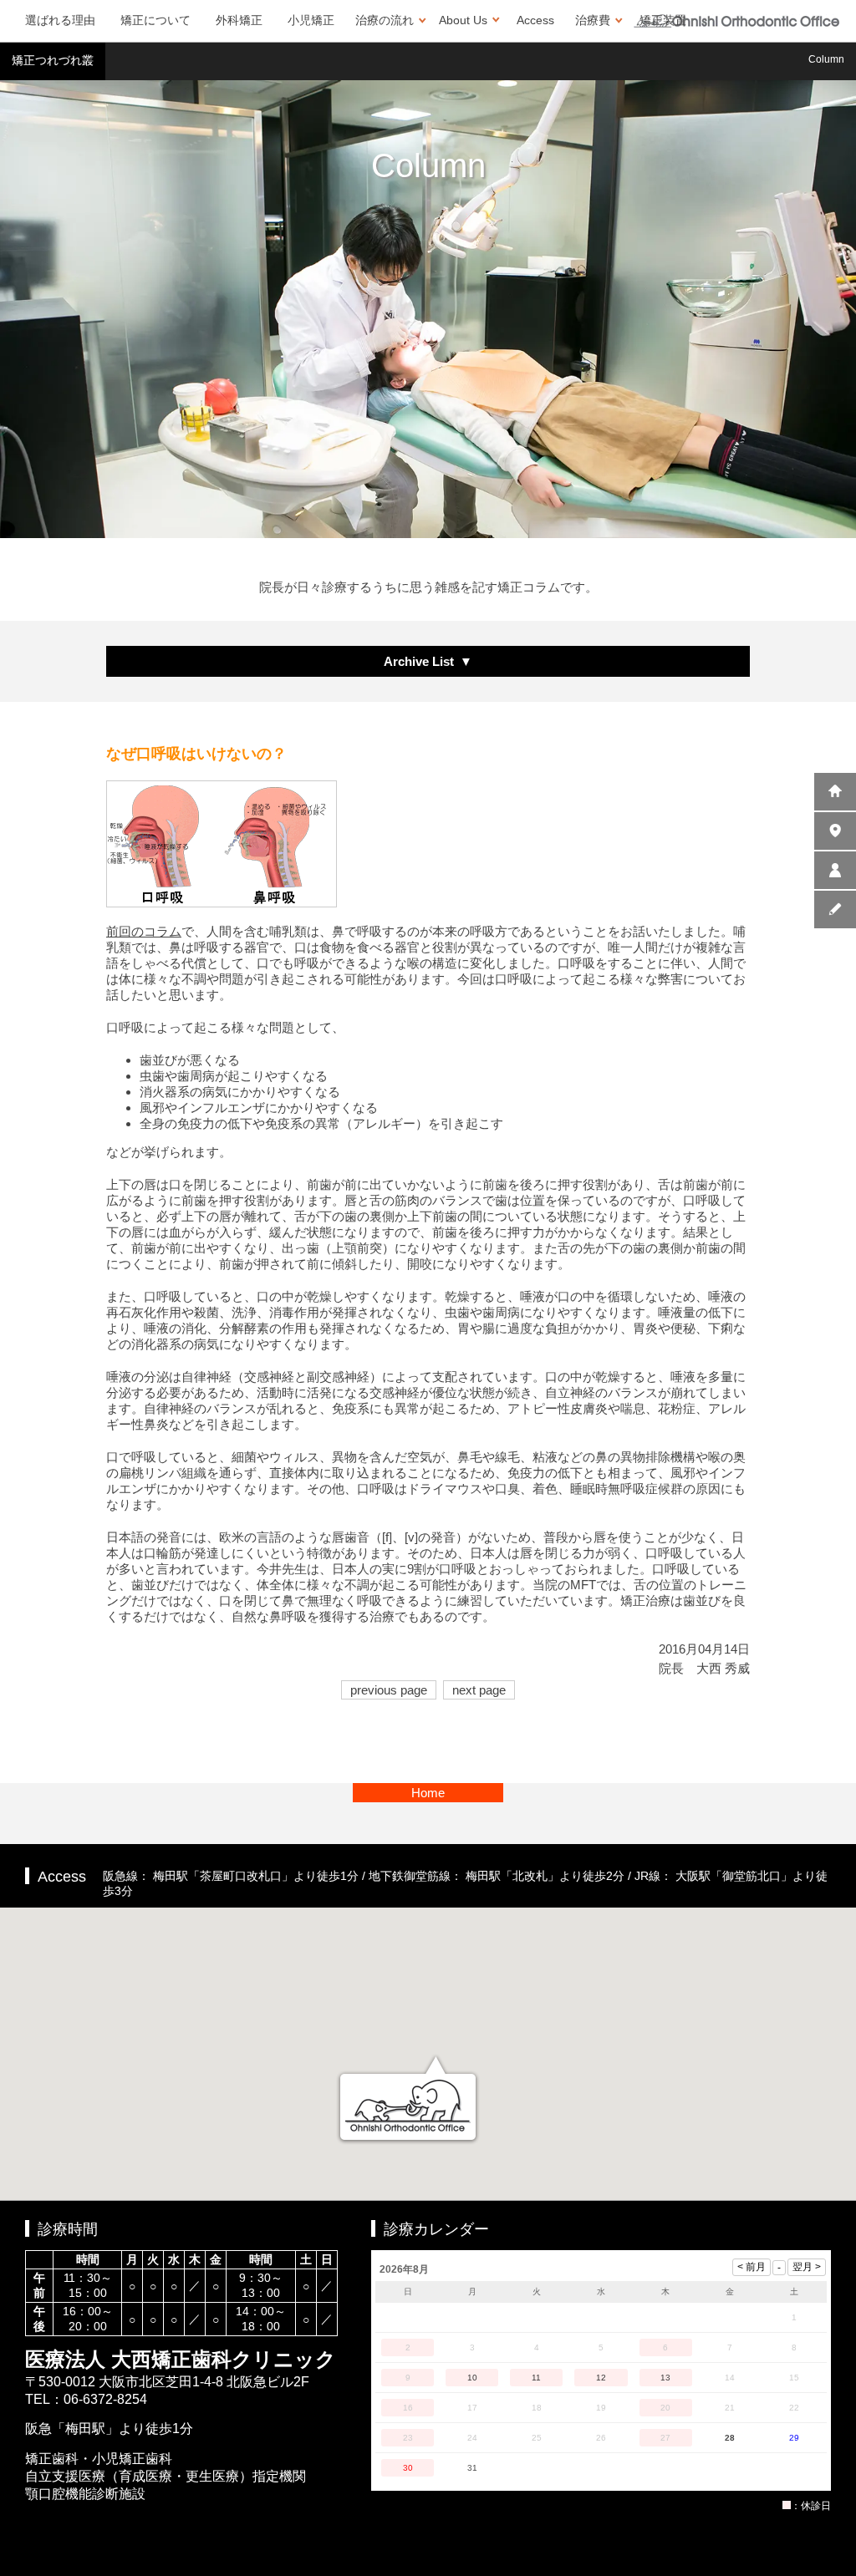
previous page (389, 1690)
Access (535, 20)
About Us (463, 20)
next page (479, 1690)
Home (428, 1793)
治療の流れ (385, 20)
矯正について (155, 20)
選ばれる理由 (60, 20)
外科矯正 (239, 20)
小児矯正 (311, 20)
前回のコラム (144, 931)
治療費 (593, 20)
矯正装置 (663, 20)
